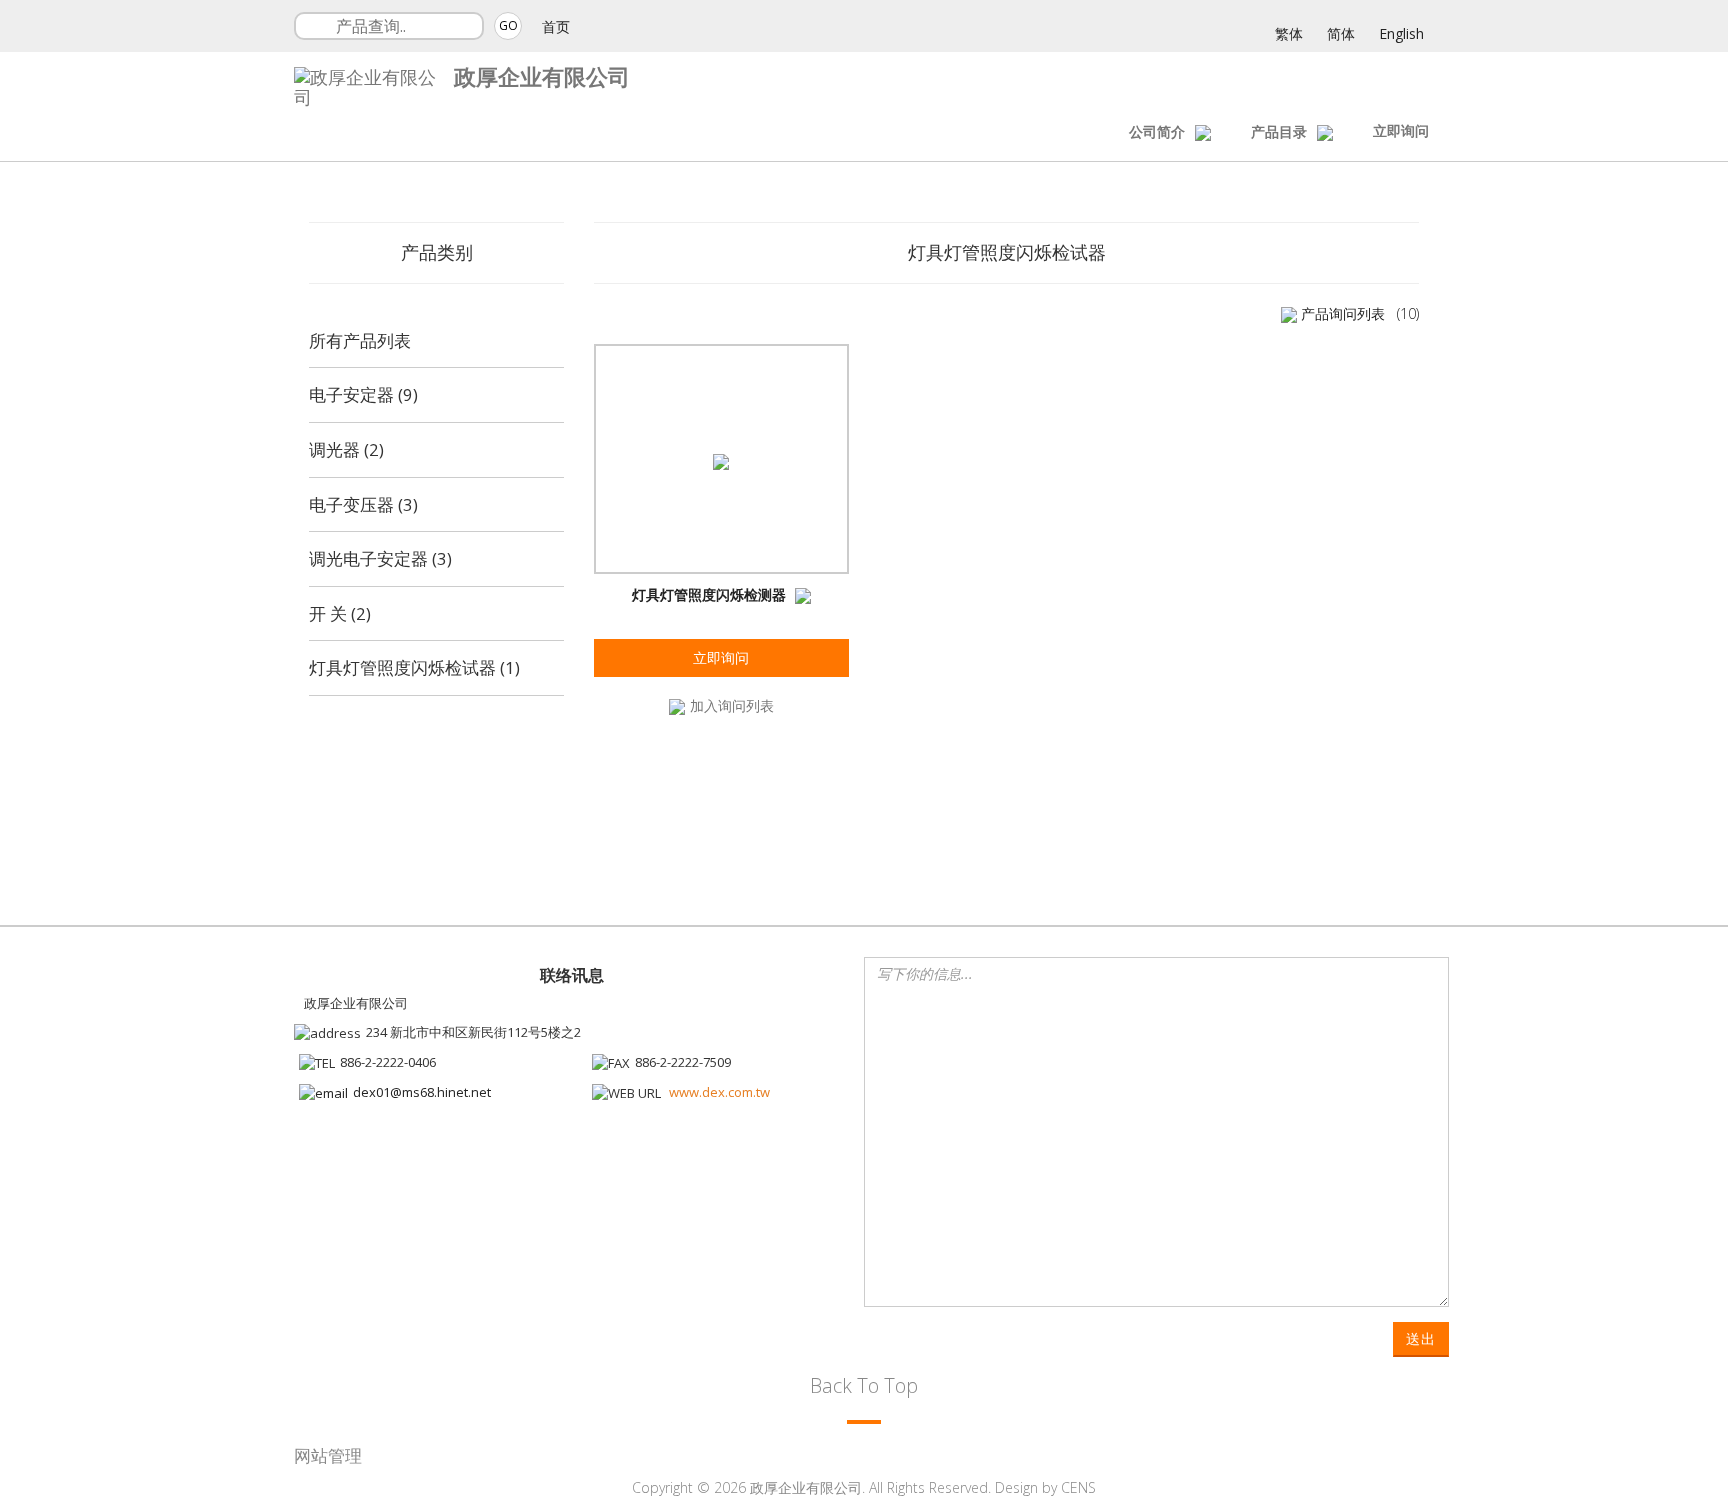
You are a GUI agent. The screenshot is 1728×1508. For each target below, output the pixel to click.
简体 (1341, 33)
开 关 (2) (340, 613)
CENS (1078, 1487)
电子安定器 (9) (363, 394)
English (1401, 33)
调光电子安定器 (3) (380, 558)
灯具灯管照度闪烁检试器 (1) (414, 667)
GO (508, 25)
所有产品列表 (360, 340)
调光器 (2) (346, 449)
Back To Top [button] (864, 1385)
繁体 (1289, 33)
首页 (556, 26)
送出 (1421, 1338)
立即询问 (1401, 130)
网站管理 (328, 1455)
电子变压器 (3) (363, 504)
